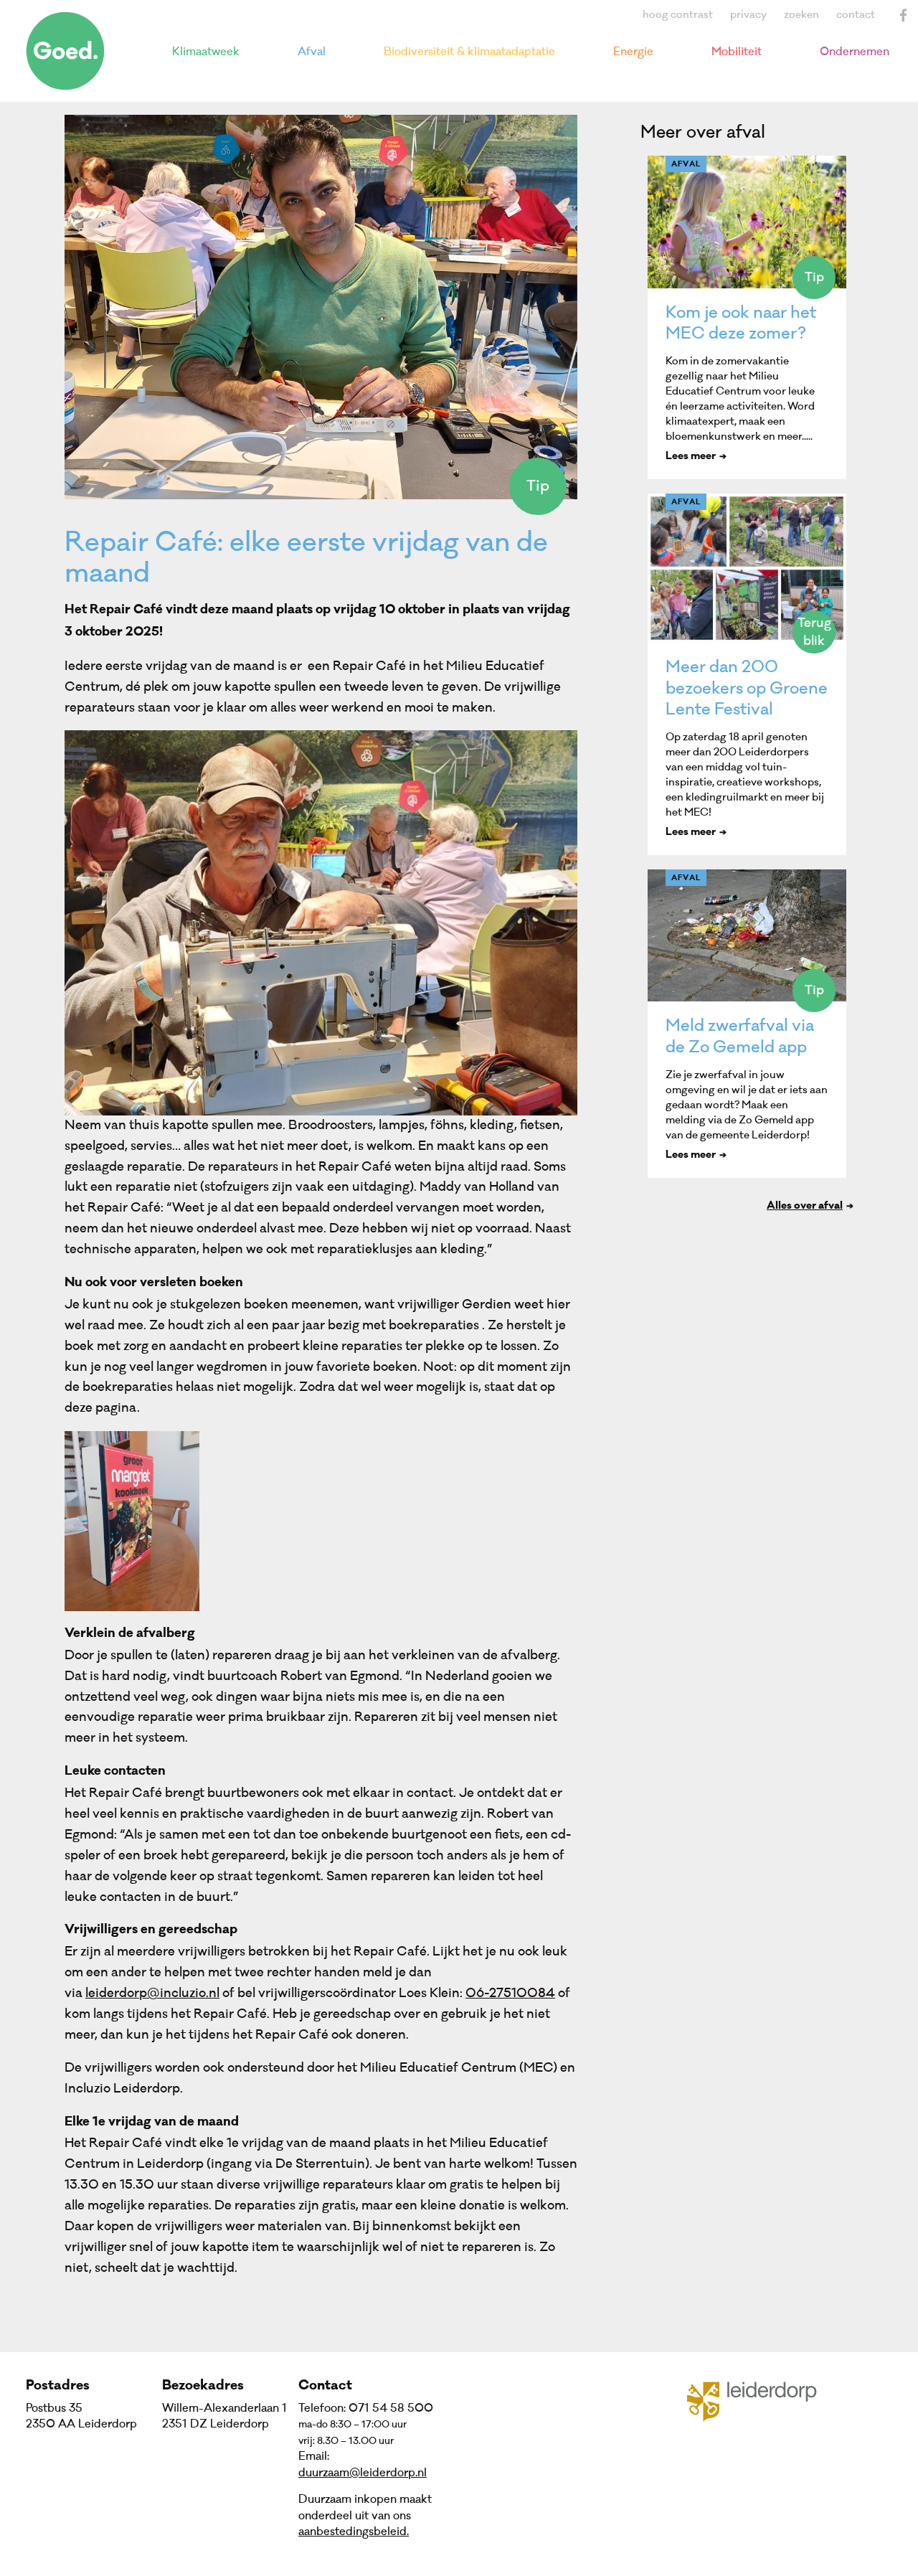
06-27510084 (510, 1993)
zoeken (801, 15)
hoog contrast (678, 15)
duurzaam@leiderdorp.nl (363, 2473)
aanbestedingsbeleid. (354, 2532)
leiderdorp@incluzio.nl (152, 1993)
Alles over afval (805, 1207)
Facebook (904, 15)
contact (856, 15)
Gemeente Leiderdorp (761, 2400)
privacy (748, 15)
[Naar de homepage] (65, 51)
